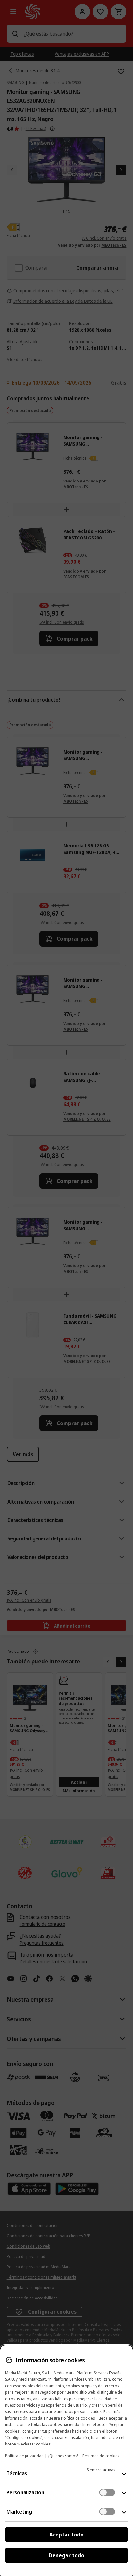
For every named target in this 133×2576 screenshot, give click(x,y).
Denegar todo (66, 2555)
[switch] (107, 2492)
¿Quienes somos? (63, 2456)
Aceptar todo (66, 2535)
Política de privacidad (24, 2456)
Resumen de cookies (101, 2456)
